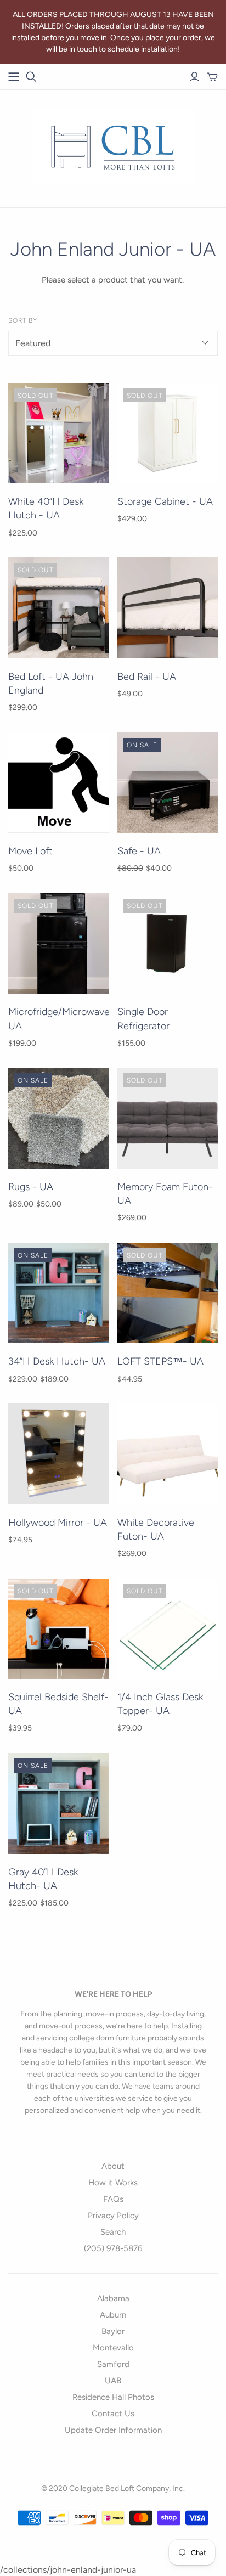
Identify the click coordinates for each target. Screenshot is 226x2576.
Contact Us (113, 2414)
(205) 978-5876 (113, 2248)
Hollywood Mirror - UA (58, 1523)
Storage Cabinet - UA (165, 501)
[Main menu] (14, 77)
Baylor (113, 2331)
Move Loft (30, 851)
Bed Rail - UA (147, 677)
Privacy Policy (113, 2216)
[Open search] (31, 77)
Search (113, 2232)
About (113, 2166)
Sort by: (24, 320)
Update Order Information (113, 2430)
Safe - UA (139, 851)
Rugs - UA (31, 1187)
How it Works (113, 2183)
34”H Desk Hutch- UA (57, 1361)
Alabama (113, 2298)
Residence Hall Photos (113, 2397)
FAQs (113, 2199)
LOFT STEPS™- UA (160, 1361)
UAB (113, 2381)
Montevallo (113, 2348)
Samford (113, 2364)
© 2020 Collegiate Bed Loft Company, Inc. (113, 2488)
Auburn (113, 2315)
